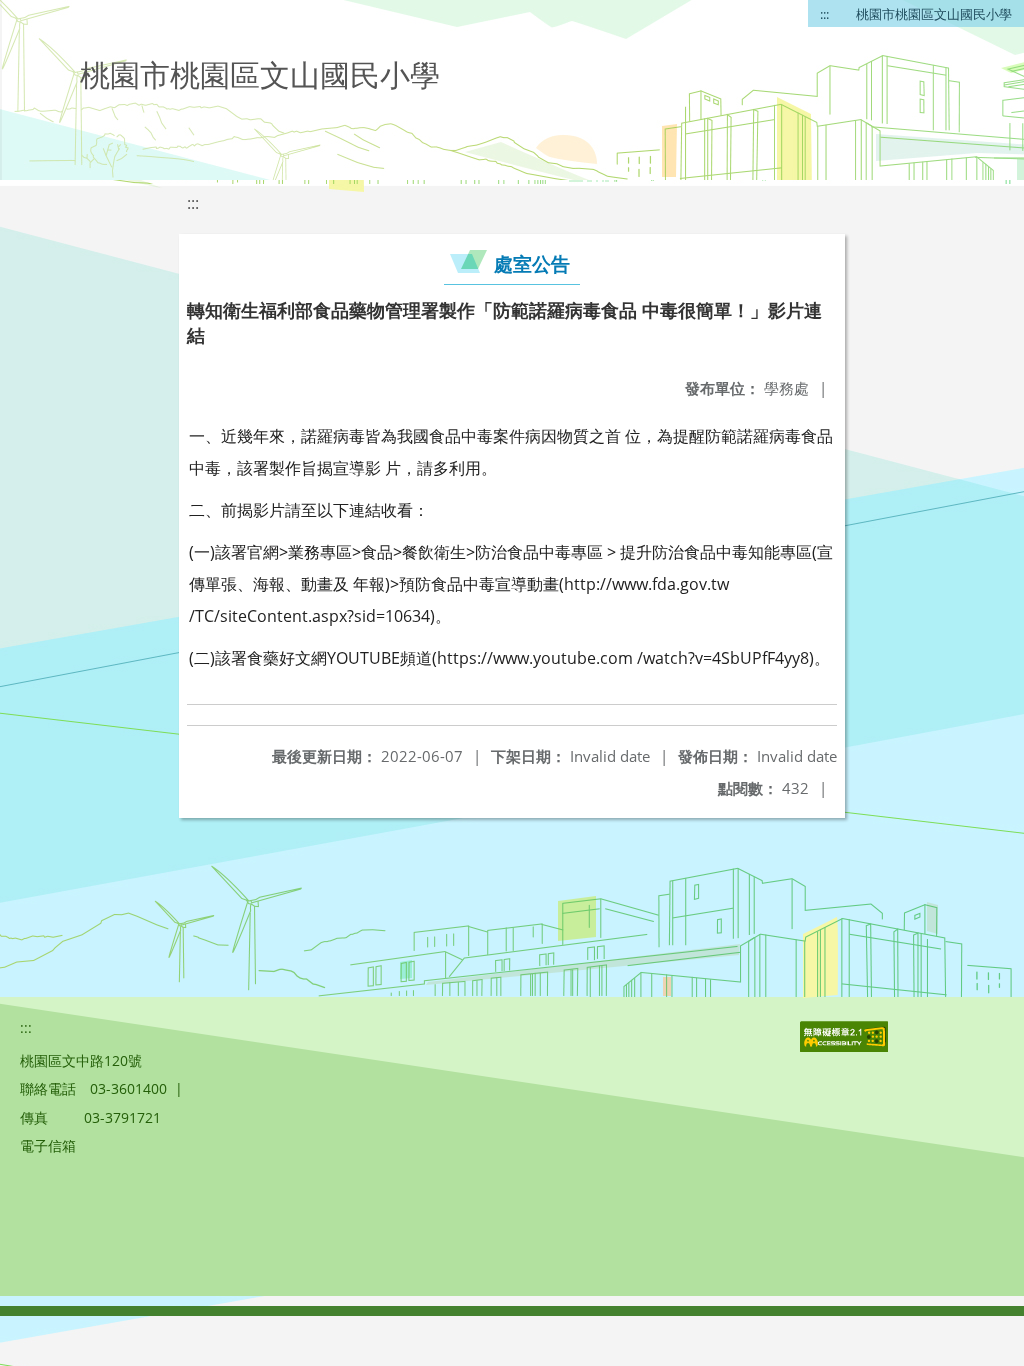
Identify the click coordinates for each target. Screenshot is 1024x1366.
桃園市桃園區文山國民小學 (934, 14)
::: (824, 14)
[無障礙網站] (846, 1046)
